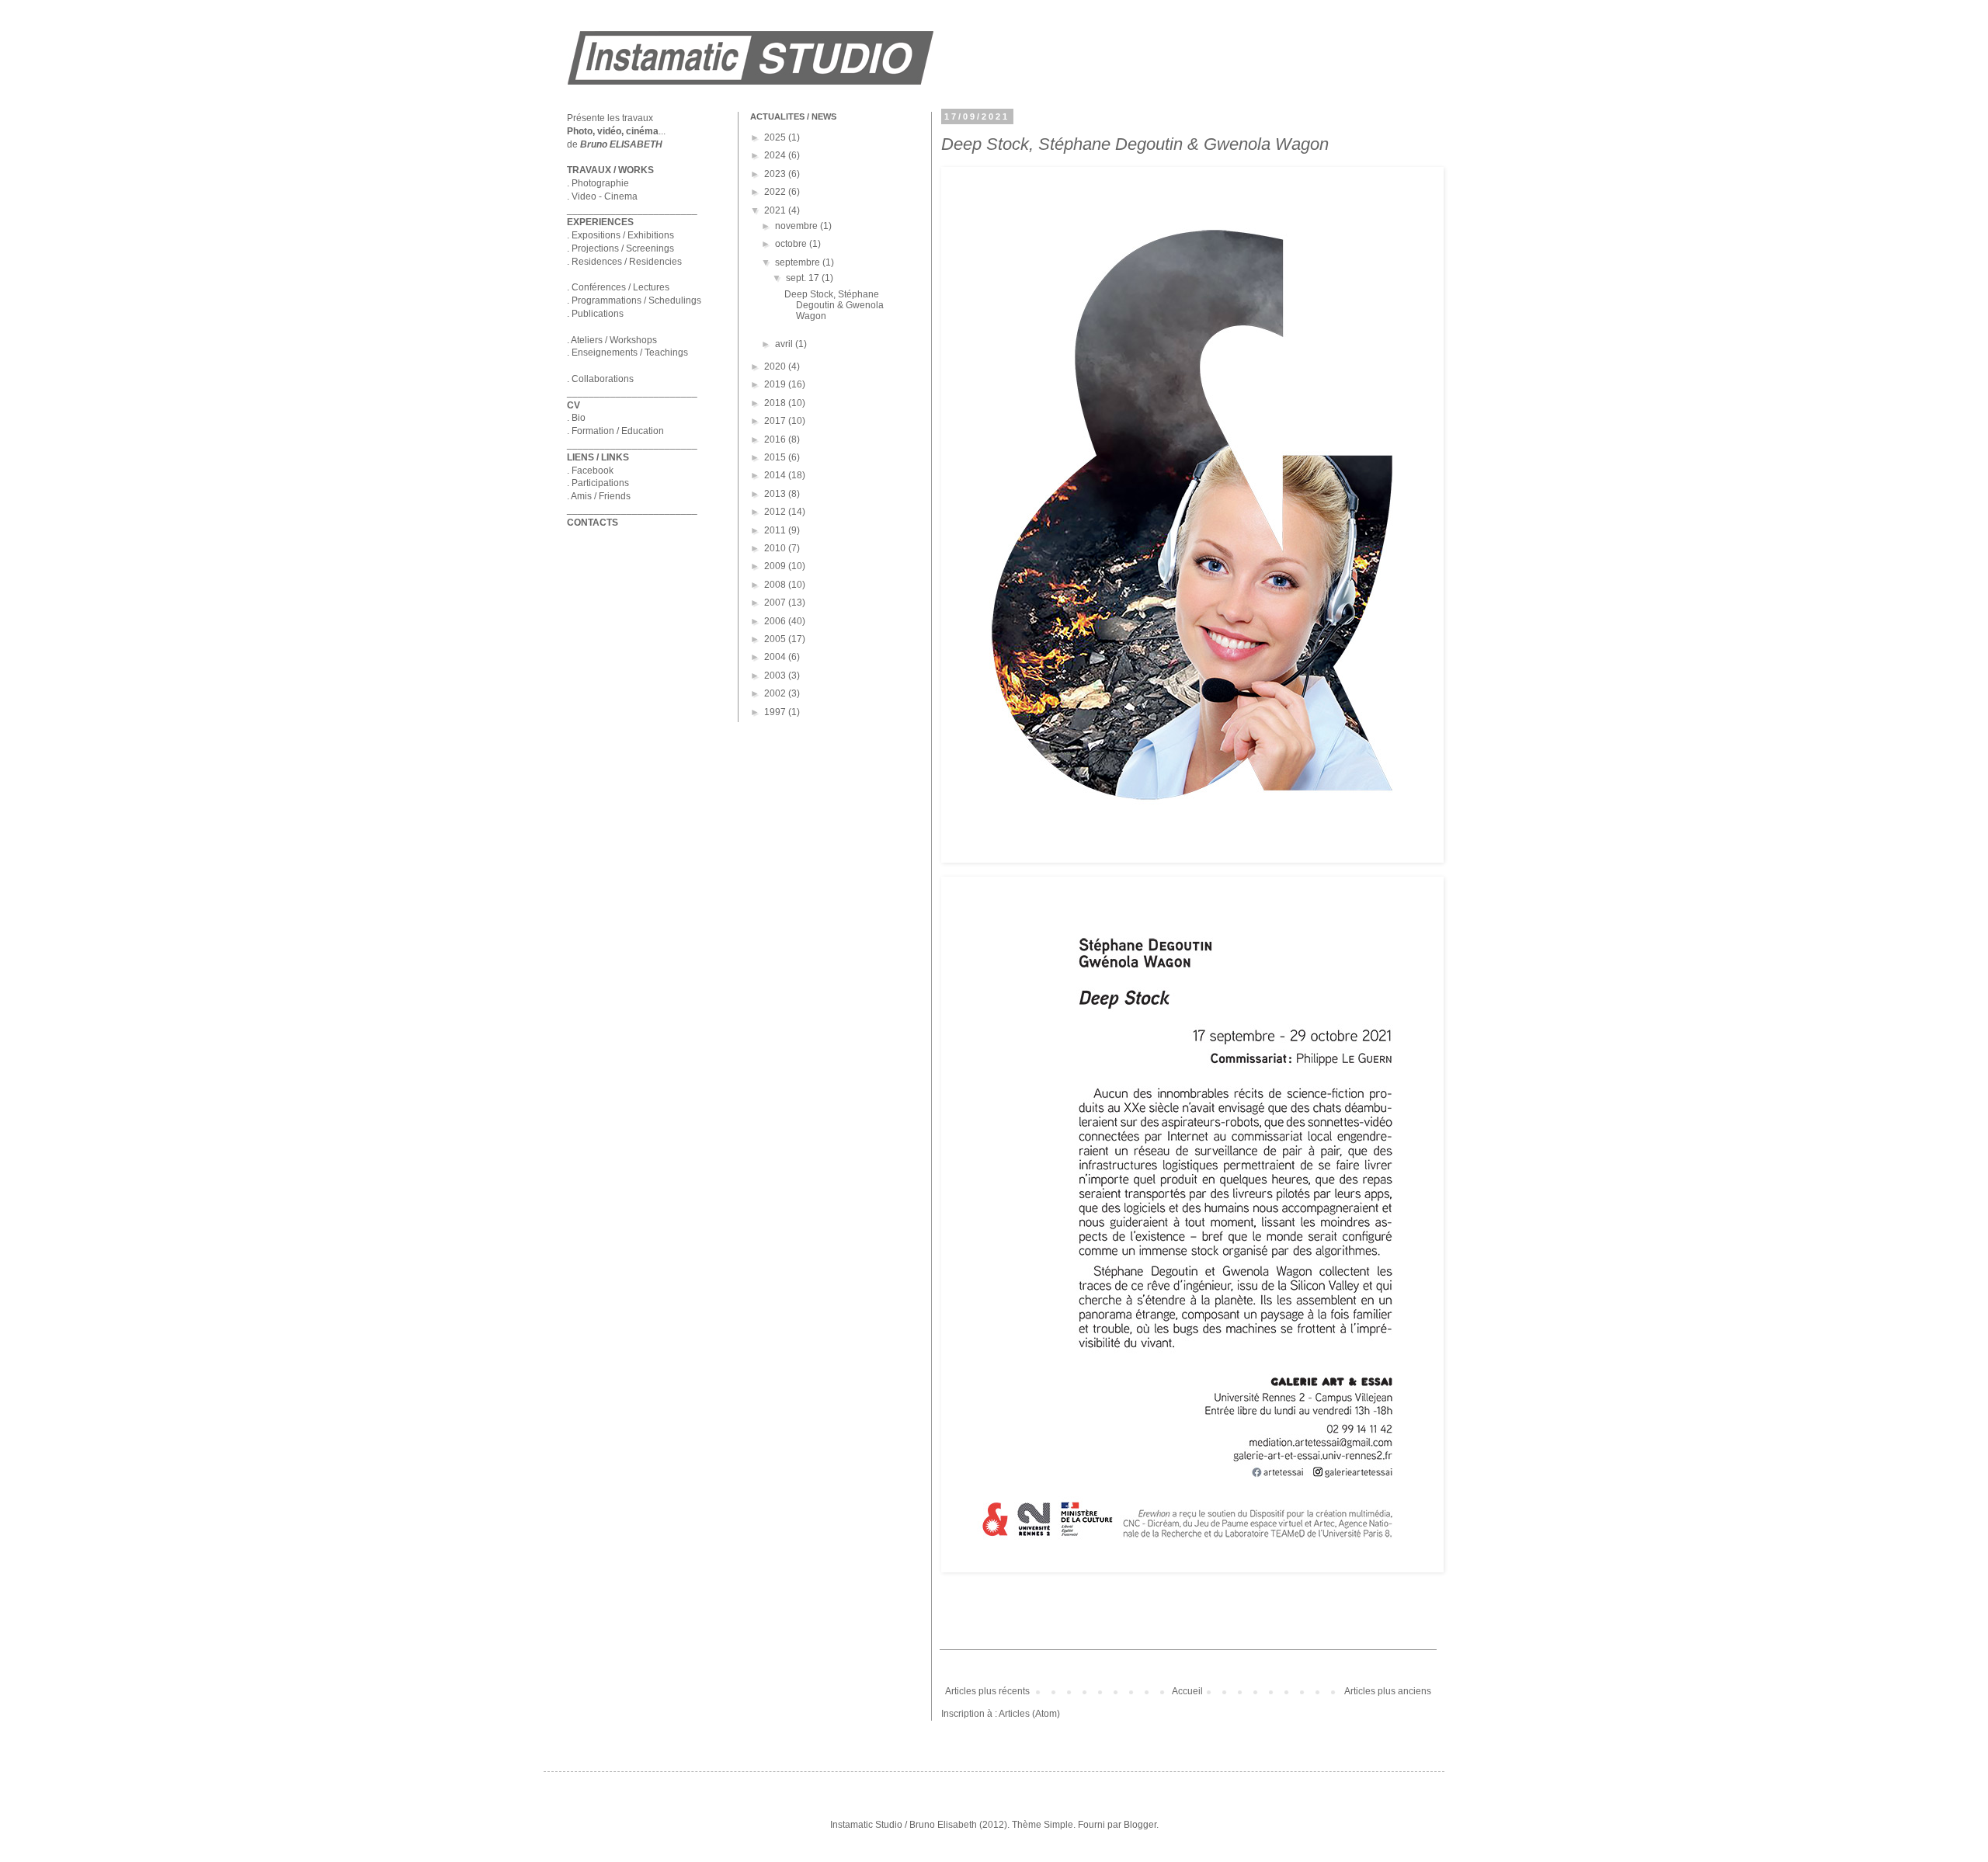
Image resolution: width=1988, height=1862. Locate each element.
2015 (776, 457)
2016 (776, 439)
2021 (776, 210)
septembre (799, 262)
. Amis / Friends (599, 496)
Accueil (1187, 1691)
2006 (776, 621)
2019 (776, 384)
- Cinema (617, 196)
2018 (776, 403)
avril (785, 344)
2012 (776, 512)
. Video (582, 196)
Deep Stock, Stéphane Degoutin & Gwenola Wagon (1135, 144)
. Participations (598, 483)
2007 (776, 603)
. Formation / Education (615, 431)
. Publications (595, 314)
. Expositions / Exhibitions (620, 235)
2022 (776, 192)
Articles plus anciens (1388, 1691)
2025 (776, 137)
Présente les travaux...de (616, 131)
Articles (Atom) (1029, 1714)
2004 (776, 657)
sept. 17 (804, 278)
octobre (792, 244)
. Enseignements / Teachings (627, 353)
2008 (776, 585)
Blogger (1140, 1825)
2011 (776, 530)
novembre (798, 226)
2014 (776, 475)
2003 (776, 676)
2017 (776, 421)
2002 (776, 693)
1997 (776, 712)
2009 (776, 566)
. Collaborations (600, 379)
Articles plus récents (987, 1691)
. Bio (576, 418)
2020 (776, 366)
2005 (776, 639)
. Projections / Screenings (620, 248)
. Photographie (598, 183)
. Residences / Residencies (624, 262)
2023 (776, 174)
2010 (776, 548)
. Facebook (590, 471)
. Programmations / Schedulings (634, 300)
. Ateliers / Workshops (612, 340)
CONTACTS (593, 523)
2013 (776, 494)
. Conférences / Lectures (618, 287)
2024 (776, 155)
